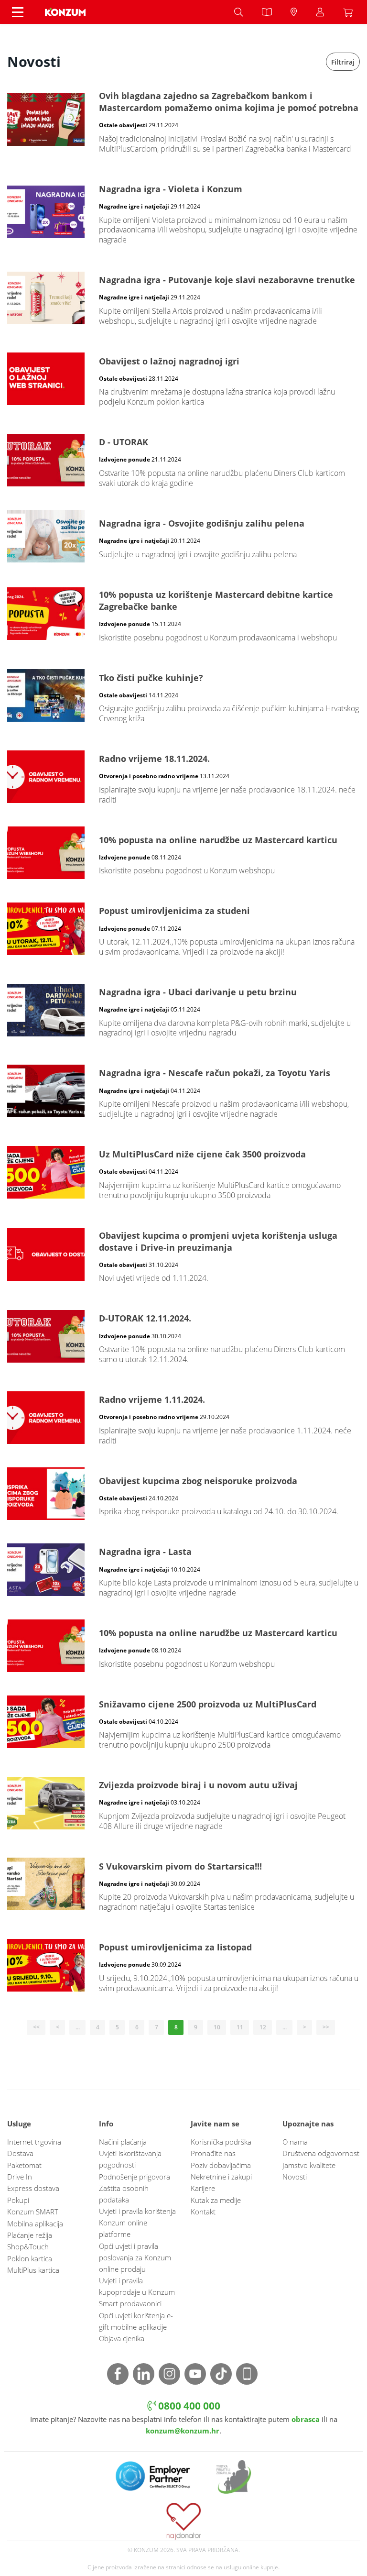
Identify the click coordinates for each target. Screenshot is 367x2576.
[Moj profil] (320, 12)
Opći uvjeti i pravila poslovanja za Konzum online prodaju (135, 2257)
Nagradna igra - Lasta (183, 1570)
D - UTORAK (183, 460)
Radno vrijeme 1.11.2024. (183, 1418)
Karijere (203, 2188)
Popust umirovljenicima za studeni (183, 929)
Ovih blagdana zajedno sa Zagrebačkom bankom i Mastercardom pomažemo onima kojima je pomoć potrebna (183, 120)
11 (240, 2027)
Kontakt (203, 2212)
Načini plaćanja (123, 2142)
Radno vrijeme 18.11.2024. (183, 777)
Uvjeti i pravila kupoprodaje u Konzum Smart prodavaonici (137, 2292)
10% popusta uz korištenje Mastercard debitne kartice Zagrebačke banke (183, 614)
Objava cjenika (122, 2338)
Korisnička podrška (221, 2142)
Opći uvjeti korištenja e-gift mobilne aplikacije (136, 2321)
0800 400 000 (188, 2405)
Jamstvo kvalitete (309, 2165)
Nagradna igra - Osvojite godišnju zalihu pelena (183, 536)
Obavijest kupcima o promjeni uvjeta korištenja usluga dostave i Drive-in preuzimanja (183, 1255)
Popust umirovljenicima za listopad (183, 1965)
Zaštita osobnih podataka (124, 2194)
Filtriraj (343, 62)
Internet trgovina (34, 2142)
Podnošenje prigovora (135, 2177)
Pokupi (18, 2200)
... (78, 2027)
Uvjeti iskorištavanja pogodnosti (130, 2159)
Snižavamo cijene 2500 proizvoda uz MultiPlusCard (183, 1722)
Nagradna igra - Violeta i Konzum (183, 212)
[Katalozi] (267, 12)
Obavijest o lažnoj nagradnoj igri (183, 379)
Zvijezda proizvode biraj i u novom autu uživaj (183, 1803)
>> (326, 2027)
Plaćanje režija (30, 2235)
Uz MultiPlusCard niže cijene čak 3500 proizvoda (183, 1172)
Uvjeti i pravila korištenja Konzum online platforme (137, 2223)
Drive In (20, 2177)
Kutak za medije (216, 2200)
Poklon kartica (30, 2258)
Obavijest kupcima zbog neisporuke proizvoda (183, 1494)
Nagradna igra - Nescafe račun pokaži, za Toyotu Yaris (183, 1091)
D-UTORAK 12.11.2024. (183, 1336)
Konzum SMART (33, 2212)
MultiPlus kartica (33, 2270)
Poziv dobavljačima (221, 2165)
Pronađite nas (213, 2153)
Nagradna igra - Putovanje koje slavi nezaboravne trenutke (183, 298)
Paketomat (24, 2165)
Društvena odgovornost (321, 2153)
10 (217, 2027)
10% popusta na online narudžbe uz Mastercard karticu (183, 853)
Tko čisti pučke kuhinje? (183, 696)
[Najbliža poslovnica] (294, 12)
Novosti (295, 2177)
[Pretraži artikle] (238, 12)
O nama (295, 2142)
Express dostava (33, 2188)
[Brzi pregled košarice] (350, 12)
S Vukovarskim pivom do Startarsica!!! (183, 1884)
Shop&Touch (28, 2246)
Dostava (20, 2153)
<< (36, 2027)
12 (263, 2027)
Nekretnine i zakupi (221, 2177)
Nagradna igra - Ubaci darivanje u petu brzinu (183, 1010)
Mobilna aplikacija (35, 2224)
